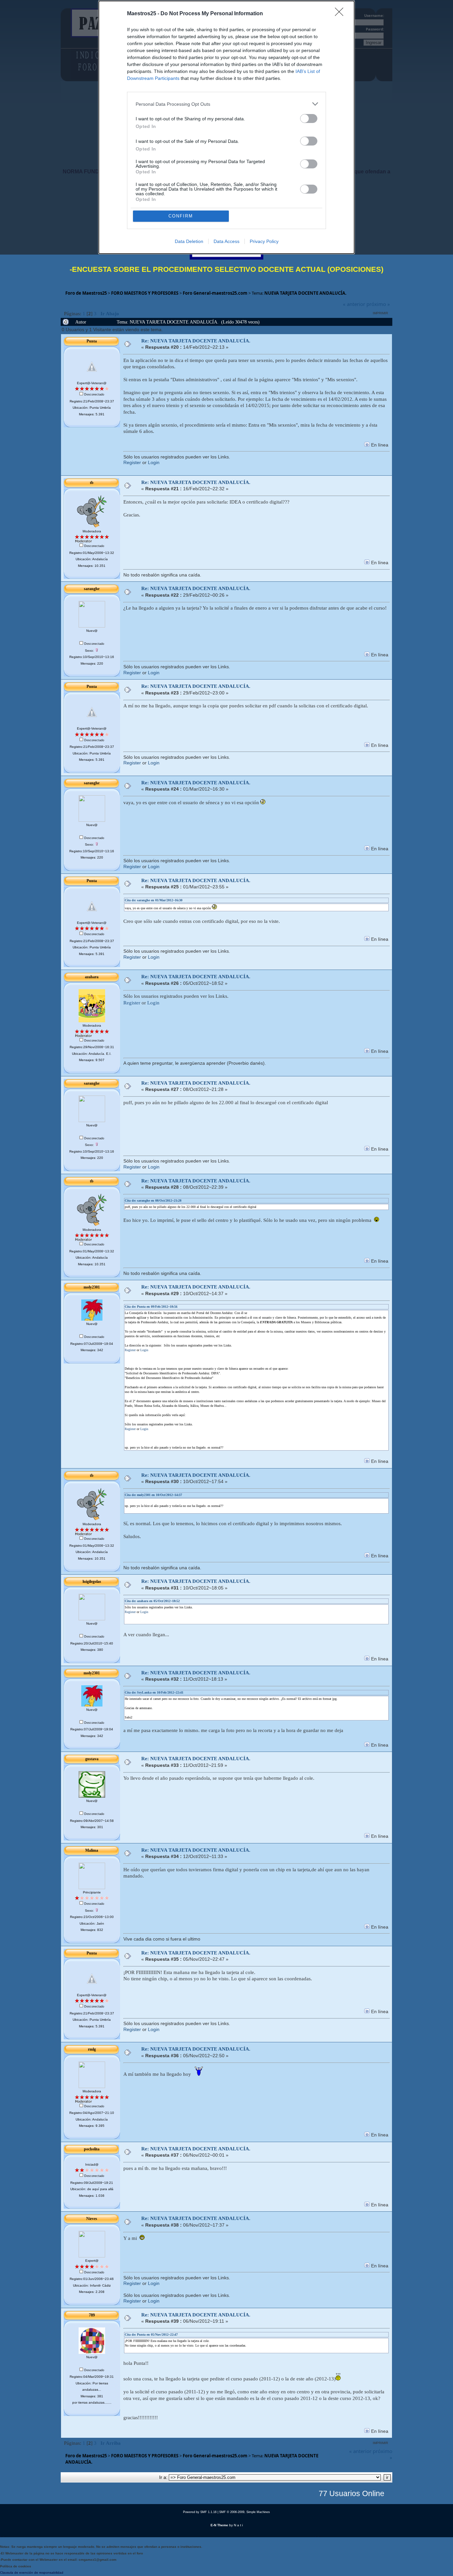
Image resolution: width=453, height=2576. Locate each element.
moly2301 (92, 1287)
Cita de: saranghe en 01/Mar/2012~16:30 (154, 900)
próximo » (378, 304)
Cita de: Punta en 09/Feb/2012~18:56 (151, 1307)
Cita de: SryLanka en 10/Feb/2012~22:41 (154, 1692)
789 (92, 2315)
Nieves (92, 2219)
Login (154, 463)
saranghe (92, 589)
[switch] (309, 119)
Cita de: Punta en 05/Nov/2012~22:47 (151, 2335)
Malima (92, 1850)
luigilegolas (92, 1582)
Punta (92, 341)
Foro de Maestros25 (86, 293)
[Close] (341, 14)
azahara (92, 977)
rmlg (92, 2049)
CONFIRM (181, 216)
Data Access (227, 241)
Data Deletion (189, 241)
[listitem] (227, 104)
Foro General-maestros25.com (215, 293)
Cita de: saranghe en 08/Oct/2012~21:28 (153, 1200)
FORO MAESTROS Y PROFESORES (145, 293)
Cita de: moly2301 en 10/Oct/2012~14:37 (153, 1495)
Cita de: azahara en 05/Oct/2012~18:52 (152, 1601)
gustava (92, 1759)
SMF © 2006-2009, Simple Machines (245, 2512)
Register (132, 463)
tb (92, 483)
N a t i (238, 2525)
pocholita (92, 2149)
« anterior (354, 304)
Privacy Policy (264, 241)
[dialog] (227, 127)
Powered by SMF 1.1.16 (200, 2512)
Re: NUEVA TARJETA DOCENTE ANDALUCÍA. (196, 341)
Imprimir (380, 313)
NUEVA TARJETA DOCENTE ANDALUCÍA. (305, 293)
